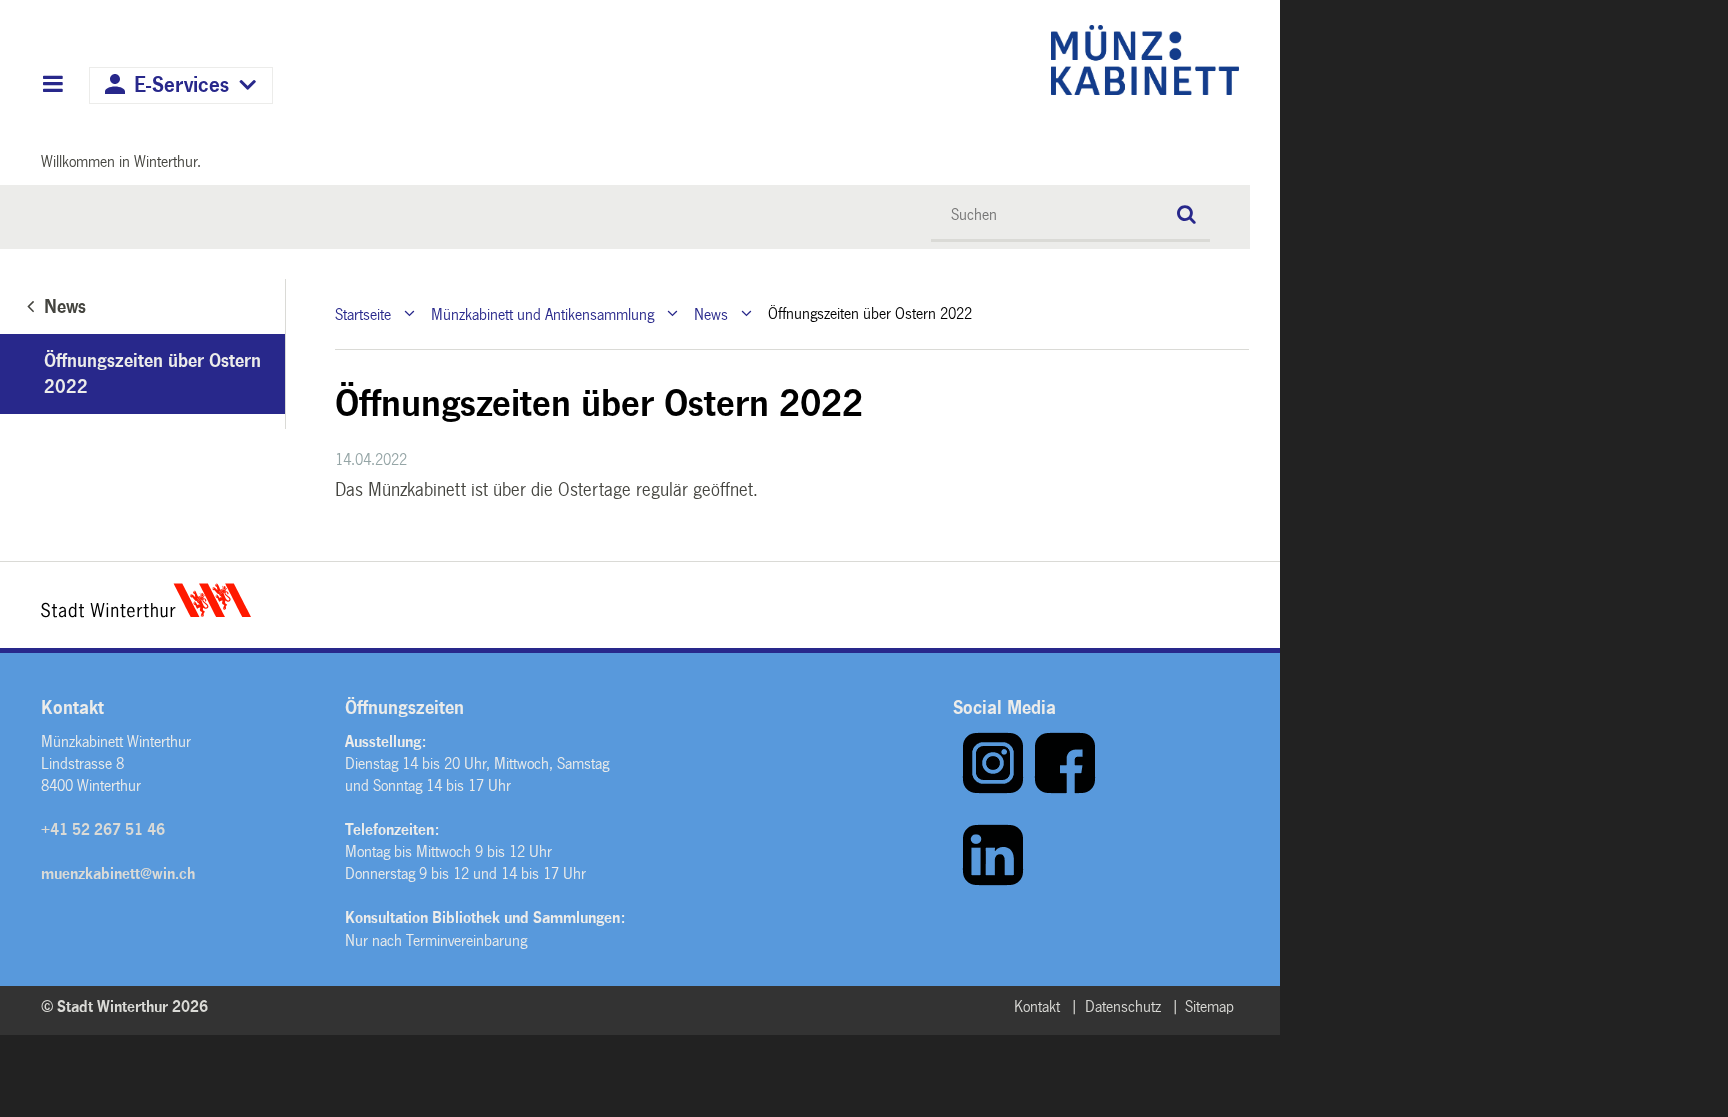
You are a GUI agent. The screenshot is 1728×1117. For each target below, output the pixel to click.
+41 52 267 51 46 (103, 829)
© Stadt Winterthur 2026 (124, 1006)
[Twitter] (957, 881)
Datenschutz (1123, 1006)
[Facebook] (1065, 789)
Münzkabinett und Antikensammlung (542, 313)
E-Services (181, 85)
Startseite (363, 313)
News (711, 313)
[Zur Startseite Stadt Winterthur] (146, 612)
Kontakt (1037, 1006)
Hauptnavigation (52, 86)
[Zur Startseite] (971, 60)
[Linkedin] (993, 881)
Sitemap (1209, 1006)
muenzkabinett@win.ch (118, 873)
